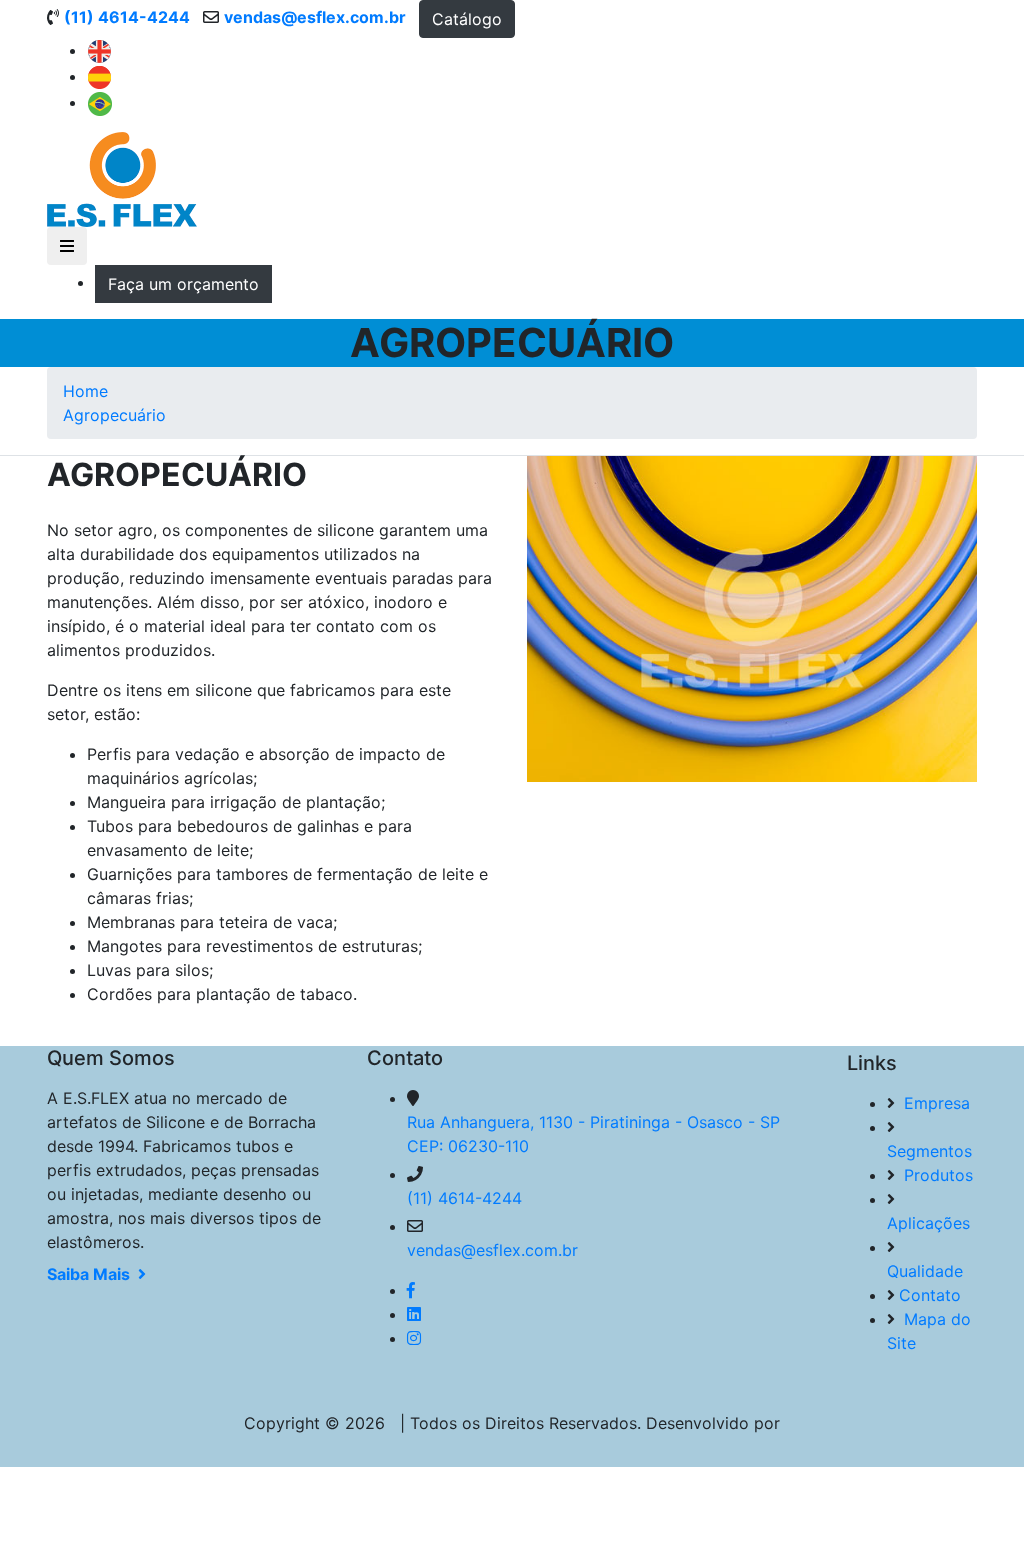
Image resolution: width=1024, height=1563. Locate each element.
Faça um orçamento (183, 284)
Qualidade (925, 1271)
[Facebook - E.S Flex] (411, 1290)
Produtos (936, 1175)
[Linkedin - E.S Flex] (414, 1314)
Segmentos (929, 1151)
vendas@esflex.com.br (492, 1250)
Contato (930, 1295)
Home (85, 391)
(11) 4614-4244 (464, 1198)
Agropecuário (114, 415)
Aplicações (928, 1223)
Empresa (934, 1103)
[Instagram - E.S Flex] (414, 1338)
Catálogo (467, 19)
